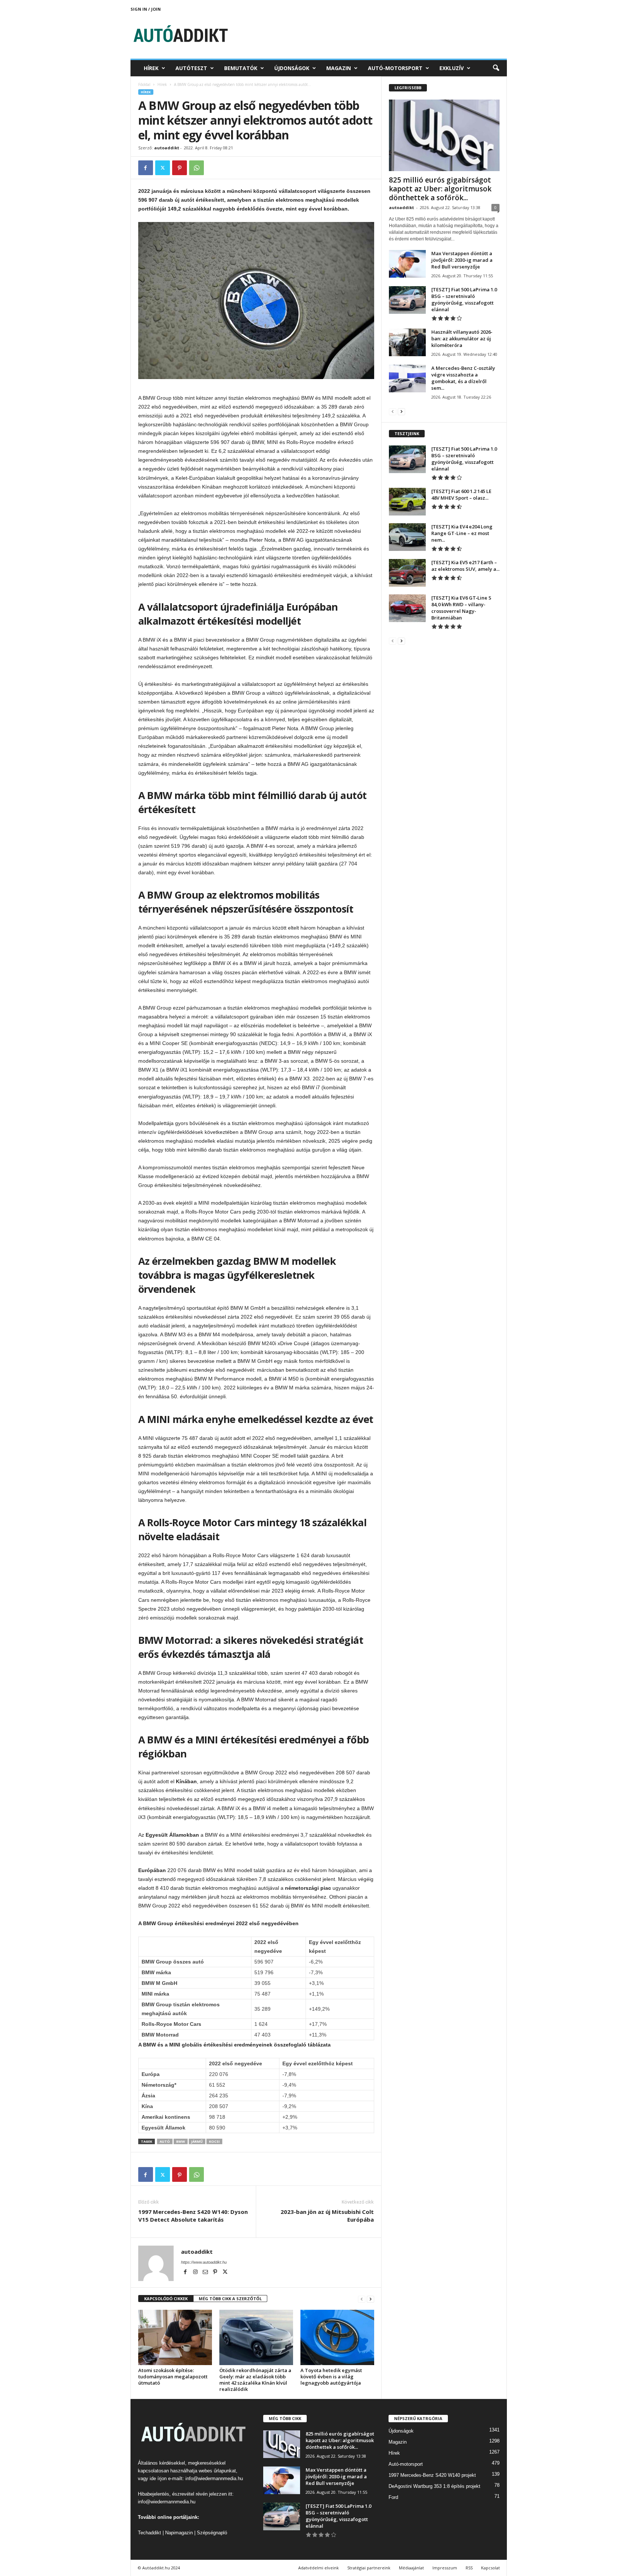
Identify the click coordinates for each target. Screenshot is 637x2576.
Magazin (339, 68)
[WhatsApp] (196, 168)
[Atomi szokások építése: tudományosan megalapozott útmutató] (175, 2337)
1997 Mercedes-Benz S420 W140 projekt (432, 2475)
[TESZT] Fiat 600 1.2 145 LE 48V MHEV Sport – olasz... (461, 494)
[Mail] (206, 2273)
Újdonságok (292, 68)
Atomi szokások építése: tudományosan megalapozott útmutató (173, 2377)
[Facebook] (146, 168)
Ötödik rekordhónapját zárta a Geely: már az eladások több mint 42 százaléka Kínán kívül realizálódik (255, 2380)
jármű (197, 2141)
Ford (393, 2497)
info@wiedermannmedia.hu (214, 2478)
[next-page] (370, 2299)
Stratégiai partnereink (369, 2568)
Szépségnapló (212, 2533)
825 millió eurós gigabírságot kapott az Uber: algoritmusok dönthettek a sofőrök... (440, 189)
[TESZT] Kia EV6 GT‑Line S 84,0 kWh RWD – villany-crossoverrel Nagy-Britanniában (461, 608)
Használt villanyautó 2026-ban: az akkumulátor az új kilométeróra (462, 339)
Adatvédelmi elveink (318, 2568)
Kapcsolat (490, 2568)
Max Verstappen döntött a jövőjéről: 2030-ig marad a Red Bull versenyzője (462, 260)
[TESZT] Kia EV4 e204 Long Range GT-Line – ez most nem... (462, 533)
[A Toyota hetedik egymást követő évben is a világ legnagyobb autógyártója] (337, 2337)
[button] (496, 68)
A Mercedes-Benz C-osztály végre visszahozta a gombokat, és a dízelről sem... (463, 378)
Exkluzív (452, 68)
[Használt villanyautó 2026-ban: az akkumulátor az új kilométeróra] (407, 342)
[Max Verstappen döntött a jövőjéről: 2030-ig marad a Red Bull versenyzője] (407, 264)
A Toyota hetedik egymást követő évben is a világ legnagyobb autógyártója (331, 2377)
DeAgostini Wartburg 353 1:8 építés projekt (434, 2486)
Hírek (151, 68)
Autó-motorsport (395, 68)
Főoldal (144, 84)
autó (165, 2141)
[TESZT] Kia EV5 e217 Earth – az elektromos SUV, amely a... (465, 566)
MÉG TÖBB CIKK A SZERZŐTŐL (230, 2299)
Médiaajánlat (411, 2568)
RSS (469, 2568)
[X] (163, 168)
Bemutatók (241, 68)
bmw (181, 2141)
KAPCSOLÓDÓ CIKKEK (166, 2299)
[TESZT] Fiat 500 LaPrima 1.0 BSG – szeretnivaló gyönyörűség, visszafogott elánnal (464, 299)
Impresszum (445, 2568)
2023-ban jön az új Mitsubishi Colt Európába (327, 2216)
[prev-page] (362, 2299)
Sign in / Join (146, 9)
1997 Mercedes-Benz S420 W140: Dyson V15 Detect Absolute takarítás (193, 2216)
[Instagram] (196, 2273)
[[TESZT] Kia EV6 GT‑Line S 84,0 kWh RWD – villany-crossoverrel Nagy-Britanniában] (407, 608)
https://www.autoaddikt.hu (204, 2262)
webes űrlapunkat (217, 2471)
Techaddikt (149, 2533)
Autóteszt (191, 68)
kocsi (214, 2141)
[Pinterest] (180, 168)
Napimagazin (179, 2533)
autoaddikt (167, 148)
